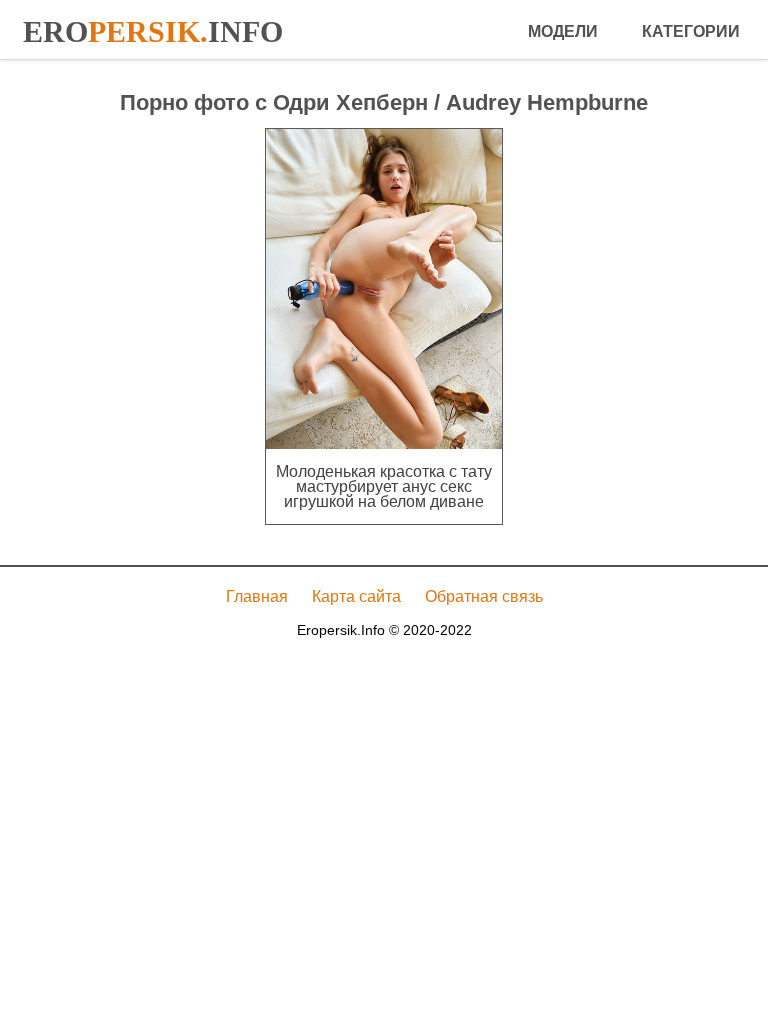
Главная (257, 596)
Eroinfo (153, 31)
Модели (563, 31)
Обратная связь (484, 596)
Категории (691, 31)
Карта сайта (356, 596)
